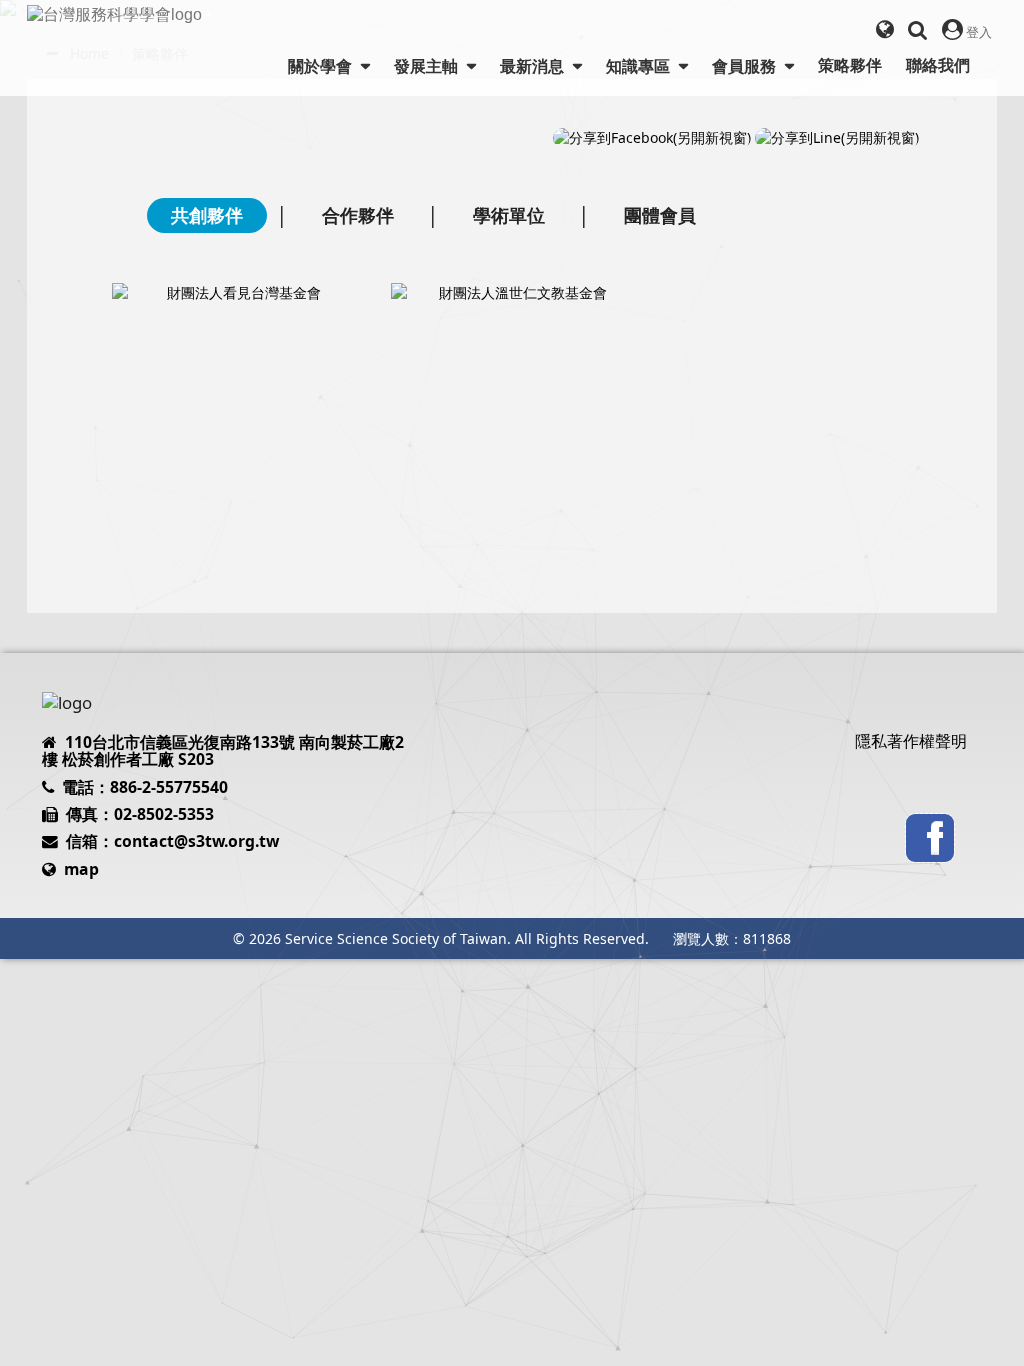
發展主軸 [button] (428, 66)
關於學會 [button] (322, 66)
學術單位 (509, 215)
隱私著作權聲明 (911, 741)
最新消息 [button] (534, 66)
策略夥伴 (850, 65)
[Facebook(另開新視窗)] (930, 836)
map (81, 869)
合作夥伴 (358, 215)
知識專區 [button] (640, 66)
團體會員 (660, 215)
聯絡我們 (938, 65)
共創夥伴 (207, 215)
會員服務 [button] (746, 66)
